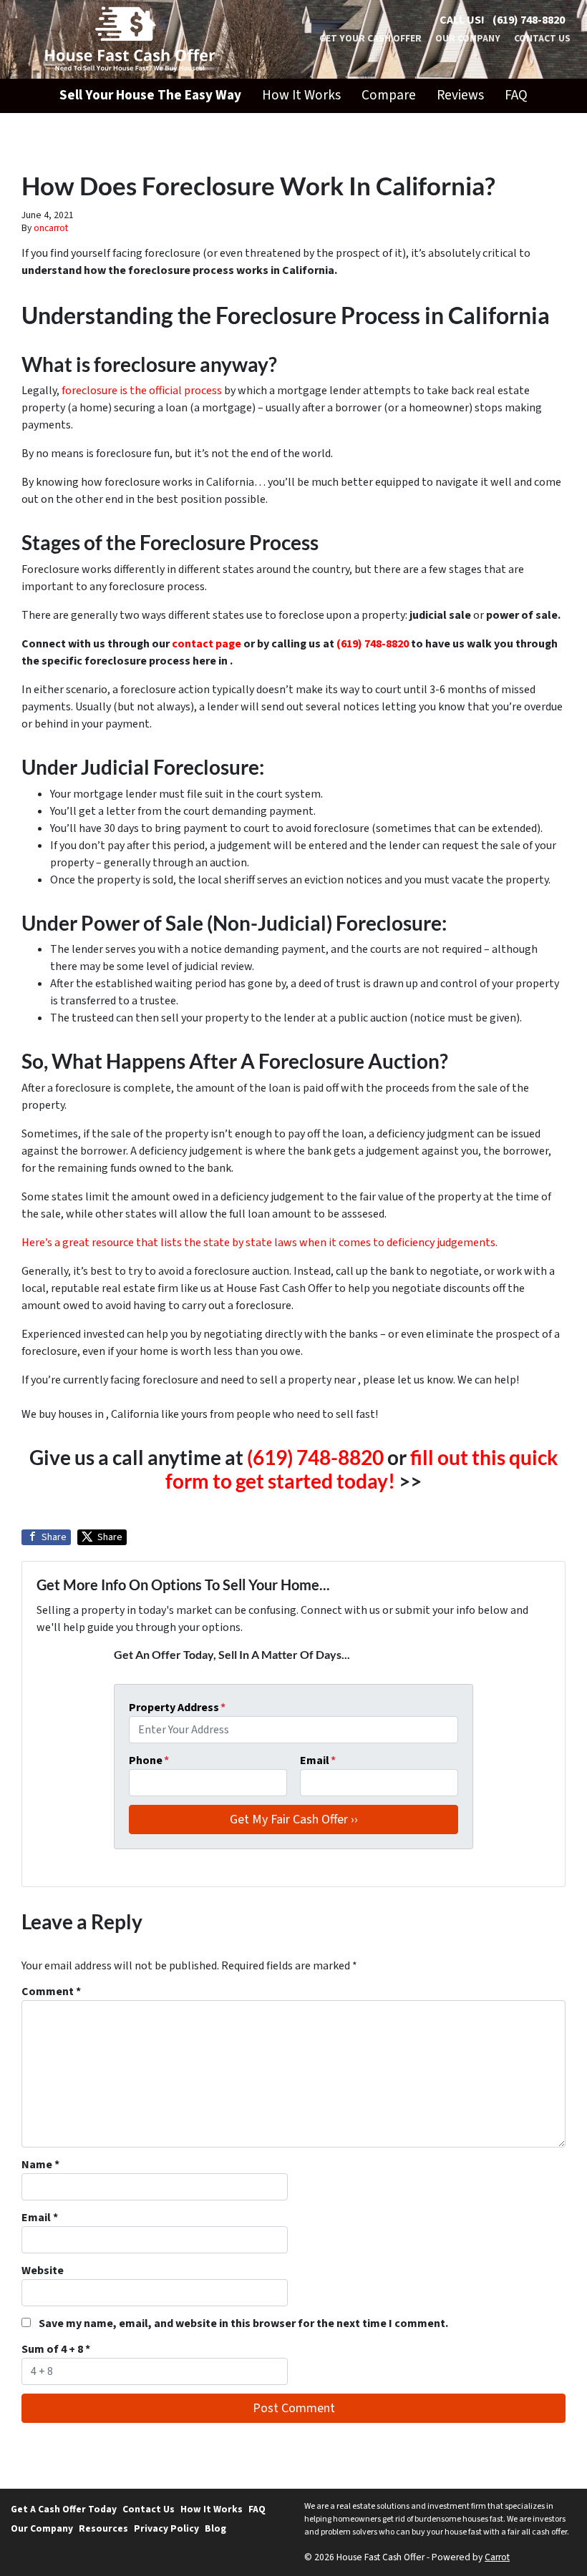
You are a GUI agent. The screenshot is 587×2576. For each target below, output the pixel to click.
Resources (103, 2528)
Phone (149, 1760)
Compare (389, 95)
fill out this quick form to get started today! (362, 1469)
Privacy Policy (166, 2528)
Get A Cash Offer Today (64, 2509)
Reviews (460, 95)
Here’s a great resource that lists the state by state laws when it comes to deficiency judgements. (259, 1243)
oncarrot (51, 228)
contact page (205, 644)
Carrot (497, 2557)
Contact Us (542, 38)
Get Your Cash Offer (370, 38)
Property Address (177, 1708)
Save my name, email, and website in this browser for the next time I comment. (243, 2323)
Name (40, 2165)
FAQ (516, 95)
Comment (51, 1992)
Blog (215, 2528)
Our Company (468, 38)
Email (318, 1760)
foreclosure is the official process (143, 391)
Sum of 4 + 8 (56, 2349)
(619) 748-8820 (529, 20)
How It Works (301, 95)
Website (43, 2271)
